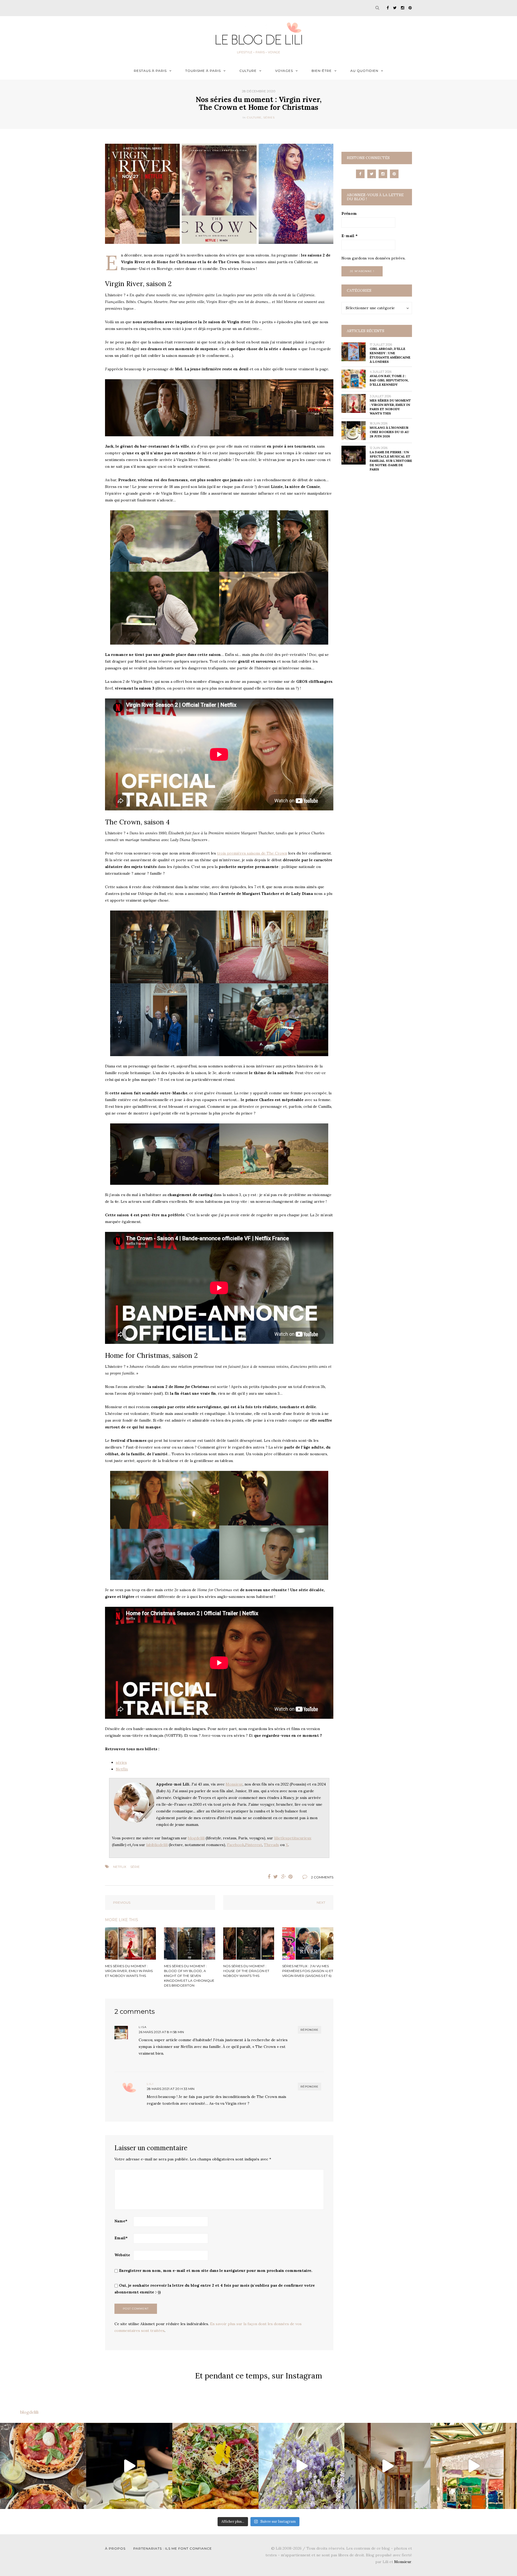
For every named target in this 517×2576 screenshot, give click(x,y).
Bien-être (322, 71)
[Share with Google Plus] (284, 1877)
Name (121, 2221)
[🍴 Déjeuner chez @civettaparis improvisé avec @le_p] (43, 2466)
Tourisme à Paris (203, 71)
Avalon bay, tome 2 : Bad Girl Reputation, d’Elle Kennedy (389, 380)
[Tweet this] (276, 1877)
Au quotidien (364, 71)
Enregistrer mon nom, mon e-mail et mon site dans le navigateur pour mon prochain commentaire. (216, 2271)
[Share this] (268, 1877)
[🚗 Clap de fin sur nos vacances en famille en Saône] (302, 2466)
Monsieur (234, 1784)
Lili (150, 2084)
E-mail (350, 236)
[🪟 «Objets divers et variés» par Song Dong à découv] (474, 2466)
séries (121, 1762)
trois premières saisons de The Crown (252, 853)
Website (122, 2255)
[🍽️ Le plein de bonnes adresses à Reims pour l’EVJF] (215, 2466)
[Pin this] (292, 1877)
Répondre (310, 2030)
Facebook (236, 1845)
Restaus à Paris (150, 71)
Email (121, 2238)
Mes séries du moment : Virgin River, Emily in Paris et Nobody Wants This (390, 407)
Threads (271, 1845)
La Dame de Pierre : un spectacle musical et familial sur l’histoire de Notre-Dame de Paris (391, 461)
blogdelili (196, 1838)
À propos (115, 2548)
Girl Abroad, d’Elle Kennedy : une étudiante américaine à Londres (390, 355)
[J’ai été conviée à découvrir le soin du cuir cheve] (387, 2466)
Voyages (284, 71)
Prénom (349, 213)
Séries (269, 117)
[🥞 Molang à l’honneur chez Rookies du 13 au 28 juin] (129, 2466)
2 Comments (322, 1877)
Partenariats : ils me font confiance (173, 2548)
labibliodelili (157, 1845)
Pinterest (254, 1845)
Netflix (122, 1769)
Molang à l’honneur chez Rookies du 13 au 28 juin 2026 (389, 432)
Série (135, 1867)
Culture (248, 71)
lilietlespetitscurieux (293, 1838)
